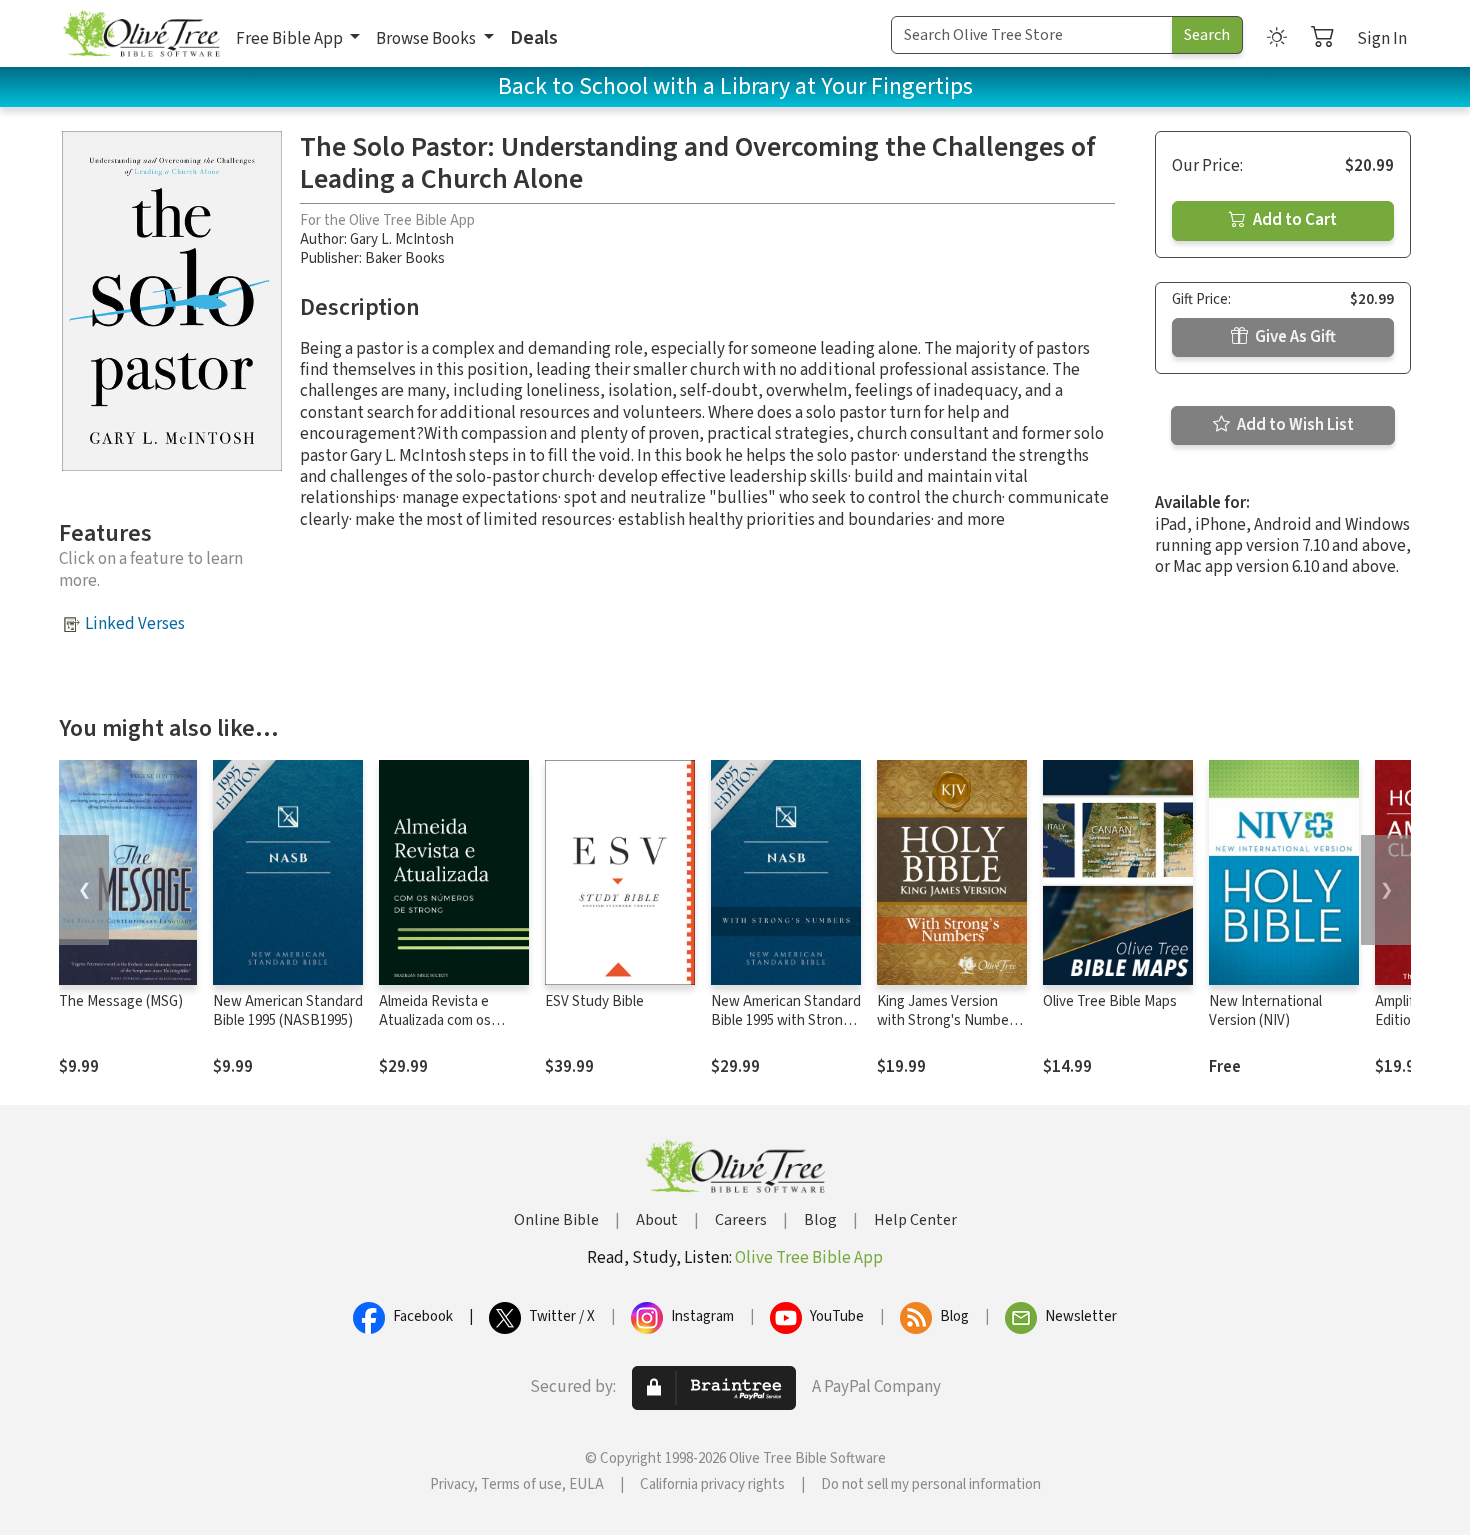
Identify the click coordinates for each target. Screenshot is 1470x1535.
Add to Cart (1293, 220)
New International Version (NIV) (1265, 1011)
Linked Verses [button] (135, 624)
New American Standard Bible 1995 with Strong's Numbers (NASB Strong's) (786, 1030)
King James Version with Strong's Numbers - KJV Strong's (949, 1020)
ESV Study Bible (594, 1001)
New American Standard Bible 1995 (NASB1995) (288, 1011)
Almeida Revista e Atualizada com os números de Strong (439, 1020)
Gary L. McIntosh (402, 239)
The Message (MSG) (121, 1001)
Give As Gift (1294, 337)
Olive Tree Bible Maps (1110, 1001)
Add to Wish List (1294, 425)
